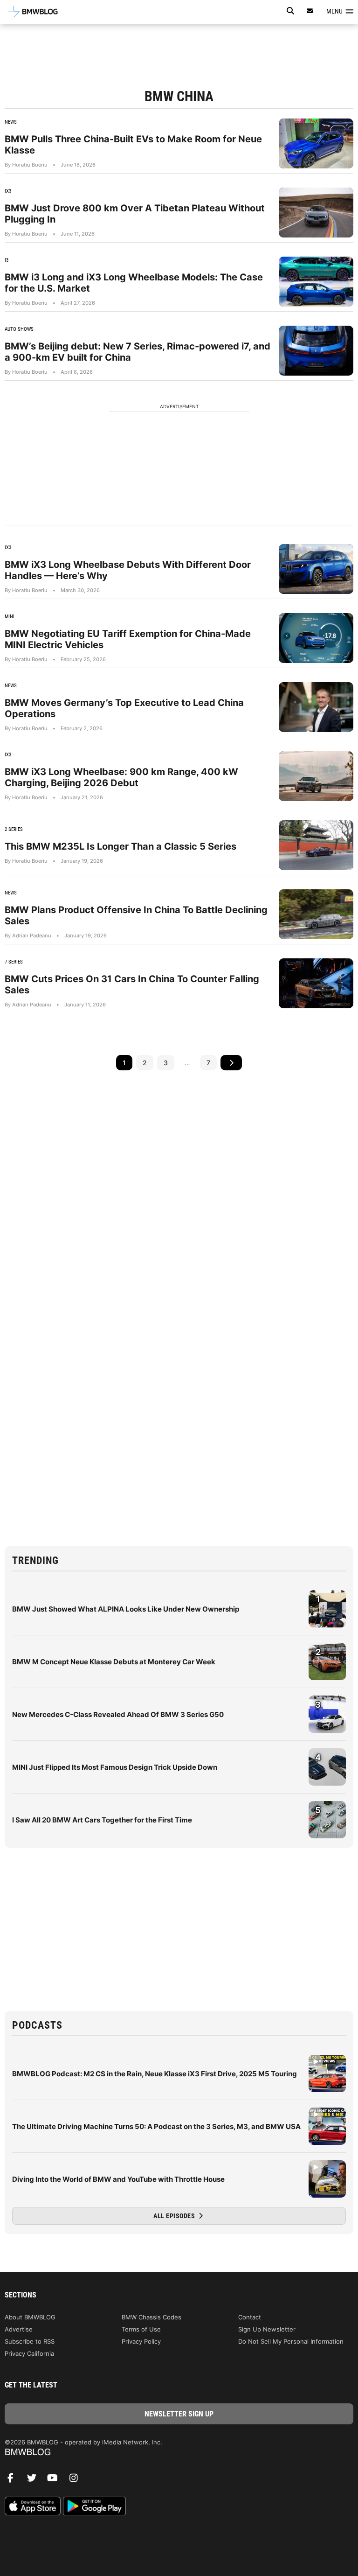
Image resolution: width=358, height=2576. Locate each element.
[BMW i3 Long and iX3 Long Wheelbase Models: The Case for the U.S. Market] (316, 282)
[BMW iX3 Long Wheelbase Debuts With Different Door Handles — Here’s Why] (316, 569)
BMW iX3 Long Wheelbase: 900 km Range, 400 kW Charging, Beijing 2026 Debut (121, 777)
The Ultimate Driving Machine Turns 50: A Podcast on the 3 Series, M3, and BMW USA (156, 2126)
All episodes (175, 2216)
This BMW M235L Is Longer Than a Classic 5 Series (120, 846)
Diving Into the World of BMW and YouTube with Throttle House (118, 2179)
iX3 (8, 191)
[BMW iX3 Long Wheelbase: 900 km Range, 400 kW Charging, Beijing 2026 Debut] (316, 776)
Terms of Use (141, 2329)
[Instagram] (77, 2480)
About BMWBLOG (30, 2317)
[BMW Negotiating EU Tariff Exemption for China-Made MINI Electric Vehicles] (316, 638)
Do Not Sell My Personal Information (291, 2341)
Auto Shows (19, 329)
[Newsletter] (310, 11)
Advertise (19, 2329)
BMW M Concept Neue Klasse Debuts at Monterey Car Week (114, 1662)
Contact (250, 2317)
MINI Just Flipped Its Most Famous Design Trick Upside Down (115, 1767)
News (11, 122)
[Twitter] (35, 2480)
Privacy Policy (141, 2341)
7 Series (14, 962)
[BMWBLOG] (179, 2453)
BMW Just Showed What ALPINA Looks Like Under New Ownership (126, 1609)
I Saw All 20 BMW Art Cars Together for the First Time (102, 1820)
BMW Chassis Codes (151, 2317)
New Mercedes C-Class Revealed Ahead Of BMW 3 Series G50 (118, 1714)
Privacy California (29, 2353)
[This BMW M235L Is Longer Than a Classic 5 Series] (316, 845)
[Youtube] (56, 2480)
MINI (10, 617)
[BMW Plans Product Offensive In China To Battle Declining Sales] (316, 914)
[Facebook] (14, 2480)
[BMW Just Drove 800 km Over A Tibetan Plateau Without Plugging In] (316, 213)
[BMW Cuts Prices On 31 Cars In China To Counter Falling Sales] (316, 983)
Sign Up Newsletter (267, 2329)
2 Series (14, 829)
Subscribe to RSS (30, 2341)
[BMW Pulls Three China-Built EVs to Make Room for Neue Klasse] (316, 143)
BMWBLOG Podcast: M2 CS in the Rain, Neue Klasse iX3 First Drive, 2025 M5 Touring (155, 2074)
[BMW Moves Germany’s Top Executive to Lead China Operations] (316, 707)
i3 (7, 260)
